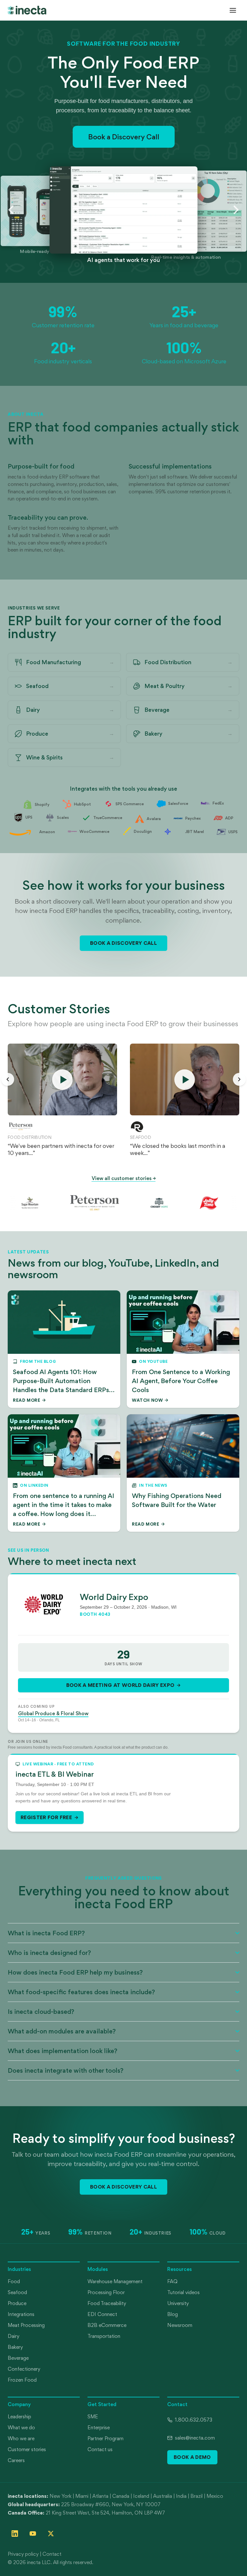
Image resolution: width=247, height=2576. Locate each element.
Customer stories (27, 2449)
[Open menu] (233, 10)
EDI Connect (102, 2314)
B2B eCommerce (107, 2325)
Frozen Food (22, 2380)
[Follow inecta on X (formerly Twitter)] (51, 2534)
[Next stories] (239, 1079)
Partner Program (105, 2438)
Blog (173, 2314)
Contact (52, 2554)
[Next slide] (236, 210)
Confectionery (24, 2369)
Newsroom (180, 2325)
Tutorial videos (183, 2292)
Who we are (21, 2438)
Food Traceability (107, 2303)
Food (14, 2281)
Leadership (19, 2417)
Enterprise (99, 2427)
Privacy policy (23, 2554)
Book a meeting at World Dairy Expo (120, 1685)
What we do (21, 2427)
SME (93, 2417)
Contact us (100, 2449)
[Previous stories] (8, 1079)
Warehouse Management (115, 2281)
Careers (16, 2460)
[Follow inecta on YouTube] (33, 2534)
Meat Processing (26, 2325)
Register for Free (46, 1817)
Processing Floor (106, 2292)
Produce (17, 2303)
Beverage (18, 2358)
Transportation (104, 2336)
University (178, 2303)
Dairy (14, 2336)
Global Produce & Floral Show (53, 1713)
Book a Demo (192, 2457)
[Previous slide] (11, 210)
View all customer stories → (124, 1178)
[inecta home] (27, 10)
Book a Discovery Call (124, 137)
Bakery (15, 2347)
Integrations (21, 2314)
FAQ (172, 2281)
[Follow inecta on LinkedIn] (15, 2534)
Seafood (17, 2292)
